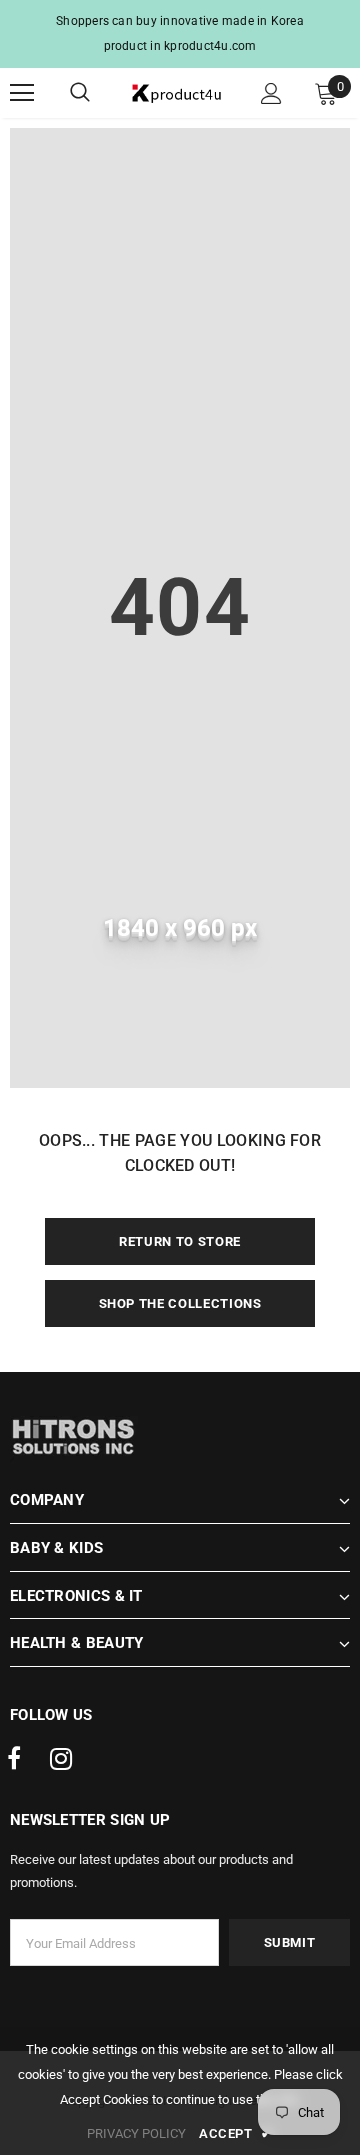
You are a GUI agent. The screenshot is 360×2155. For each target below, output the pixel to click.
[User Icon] (271, 93)
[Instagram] (61, 1760)
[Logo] (177, 93)
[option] (180, 34)
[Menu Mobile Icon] (22, 93)
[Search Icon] (100, 93)
